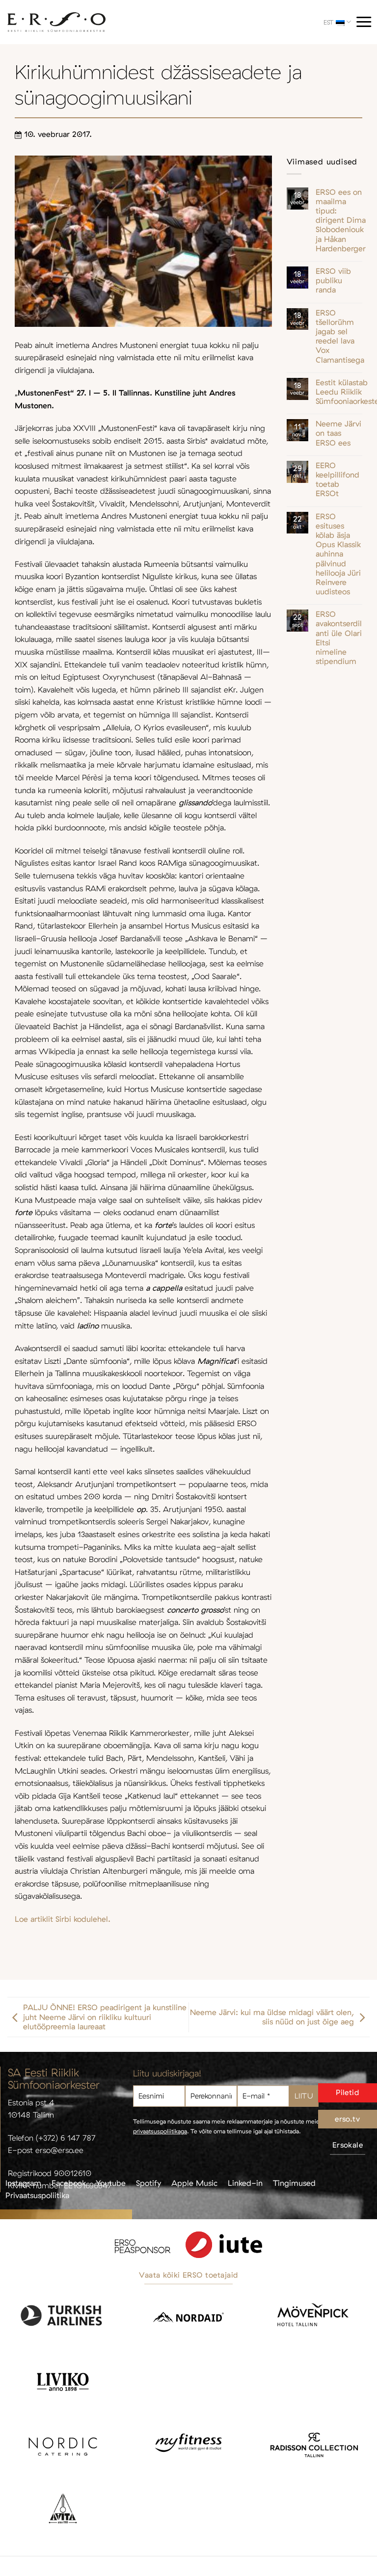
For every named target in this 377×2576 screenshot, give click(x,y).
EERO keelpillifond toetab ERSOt (337, 480)
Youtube (111, 2183)
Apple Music (194, 2183)
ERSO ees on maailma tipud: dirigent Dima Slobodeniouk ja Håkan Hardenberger (341, 220)
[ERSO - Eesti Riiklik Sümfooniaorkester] (56, 22)
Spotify (148, 2183)
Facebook (69, 2183)
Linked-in (245, 2183)
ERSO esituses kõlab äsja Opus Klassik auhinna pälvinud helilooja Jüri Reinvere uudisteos (338, 554)
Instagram (23, 2183)
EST (328, 22)
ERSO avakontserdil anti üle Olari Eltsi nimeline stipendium (339, 638)
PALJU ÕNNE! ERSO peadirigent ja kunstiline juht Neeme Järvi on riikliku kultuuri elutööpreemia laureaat (105, 2017)
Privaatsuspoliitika (37, 2195)
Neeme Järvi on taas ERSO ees (338, 433)
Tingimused (294, 2183)
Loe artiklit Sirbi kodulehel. (63, 1919)
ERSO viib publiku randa (333, 280)
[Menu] (364, 22)
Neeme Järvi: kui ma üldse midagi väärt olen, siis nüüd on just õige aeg (272, 2017)
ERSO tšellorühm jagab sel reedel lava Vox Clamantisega (340, 336)
